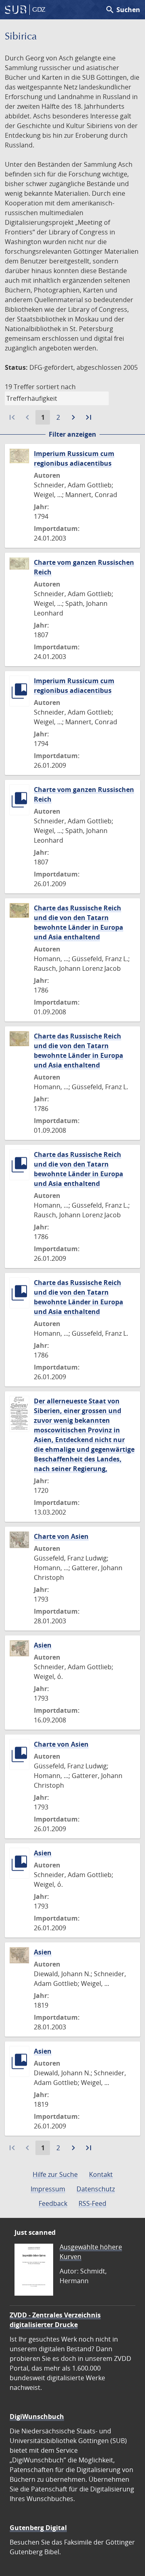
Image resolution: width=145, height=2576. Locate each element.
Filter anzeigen (72, 434)
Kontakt (101, 2174)
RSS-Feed (92, 2203)
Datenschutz (96, 2189)
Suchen (123, 10)
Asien (43, 1645)
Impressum (48, 2189)
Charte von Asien (61, 1536)
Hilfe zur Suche (55, 2174)
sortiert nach (56, 387)
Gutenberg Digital (38, 2528)
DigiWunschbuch (37, 2416)
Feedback (53, 2203)
